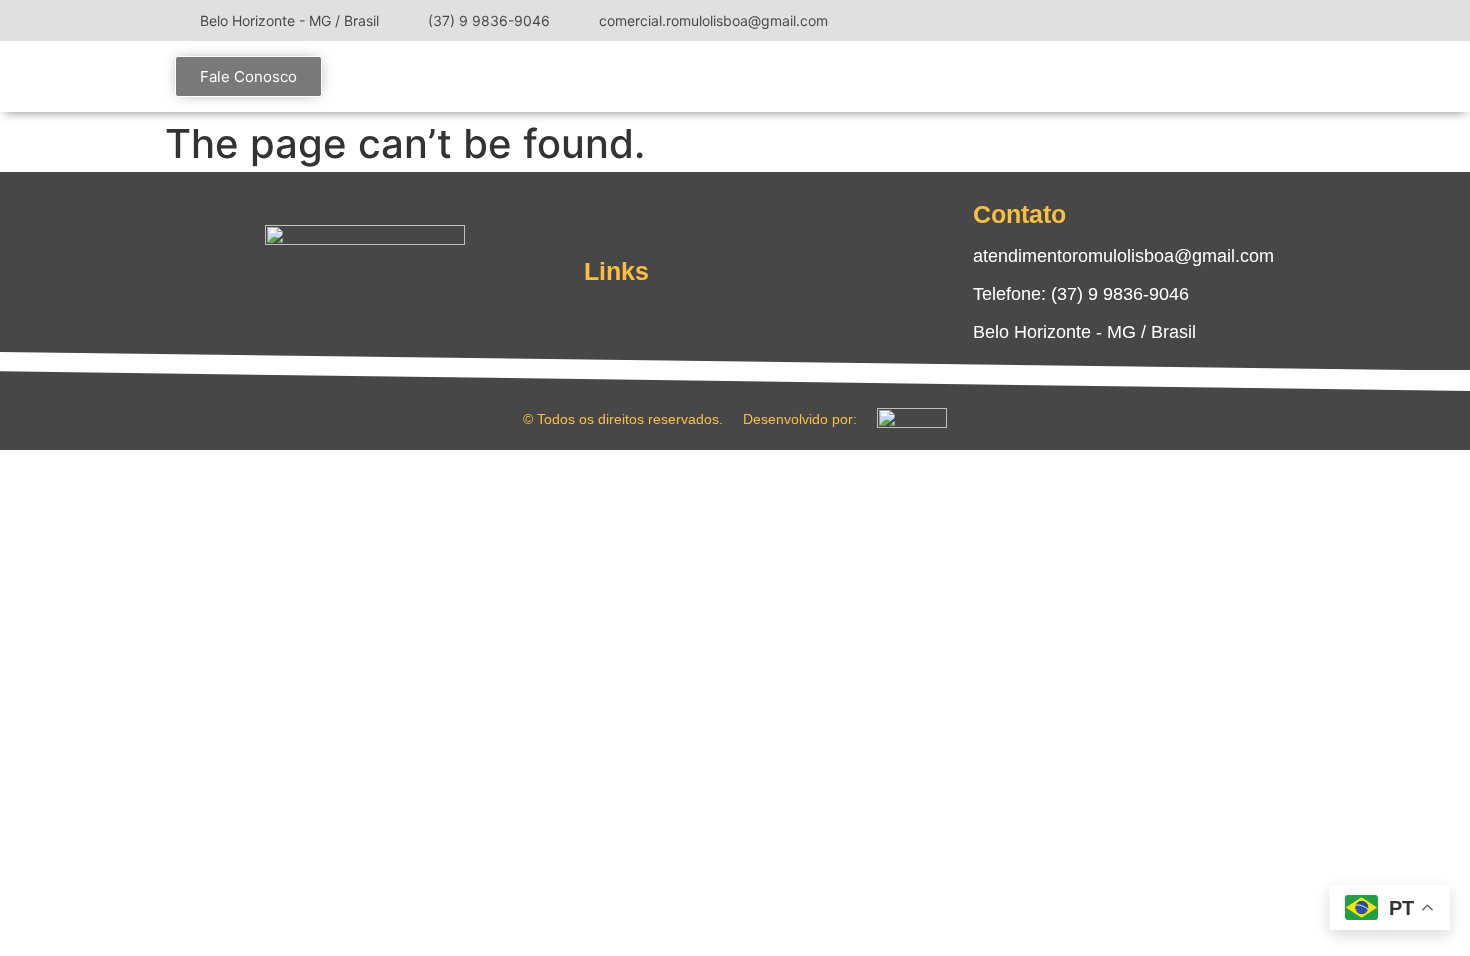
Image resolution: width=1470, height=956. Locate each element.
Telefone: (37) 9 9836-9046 (1081, 294)
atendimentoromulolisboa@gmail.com (1123, 256)
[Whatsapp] (425, 303)
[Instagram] (1195, 20)
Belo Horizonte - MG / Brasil (1084, 332)
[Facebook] (1225, 20)
